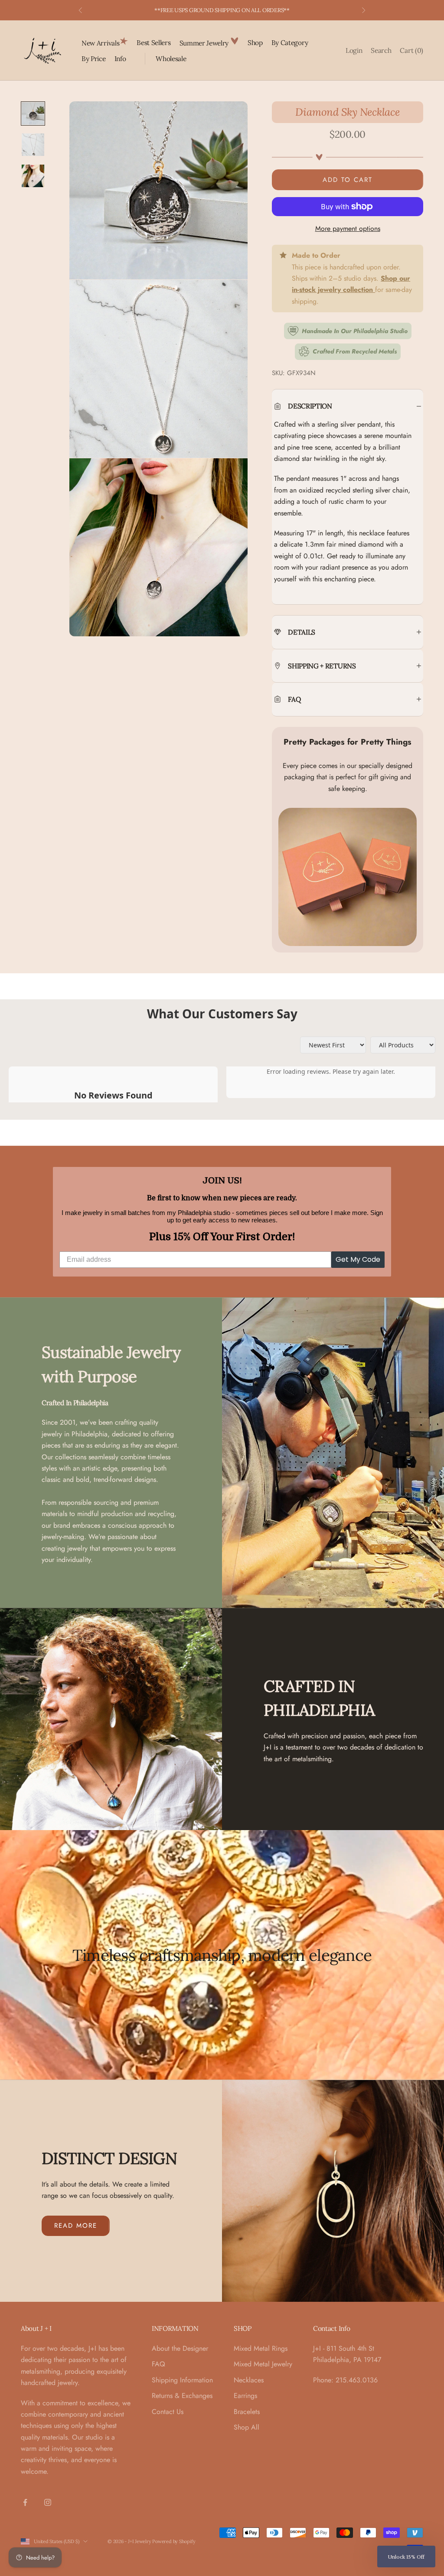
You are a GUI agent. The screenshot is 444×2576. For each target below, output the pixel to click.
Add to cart (347, 180)
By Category (290, 42)
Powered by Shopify (174, 2541)
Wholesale (171, 58)
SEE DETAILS (268, 10)
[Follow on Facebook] (25, 2502)
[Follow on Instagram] (48, 2502)
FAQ (158, 2364)
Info (120, 58)
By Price (94, 58)
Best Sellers (153, 42)
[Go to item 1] (33, 113)
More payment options (348, 228)
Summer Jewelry (205, 43)
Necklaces (249, 2380)
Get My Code (358, 1259)
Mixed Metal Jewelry (263, 2364)
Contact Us (168, 2412)
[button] (406, 2557)
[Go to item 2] (33, 145)
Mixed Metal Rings (261, 2348)
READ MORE (76, 2226)
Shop (255, 42)
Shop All (246, 2427)
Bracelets (247, 2412)
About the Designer (180, 2348)
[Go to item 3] (33, 176)
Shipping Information (182, 2380)
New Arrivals (100, 43)
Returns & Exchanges (182, 2396)
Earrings (245, 2396)
